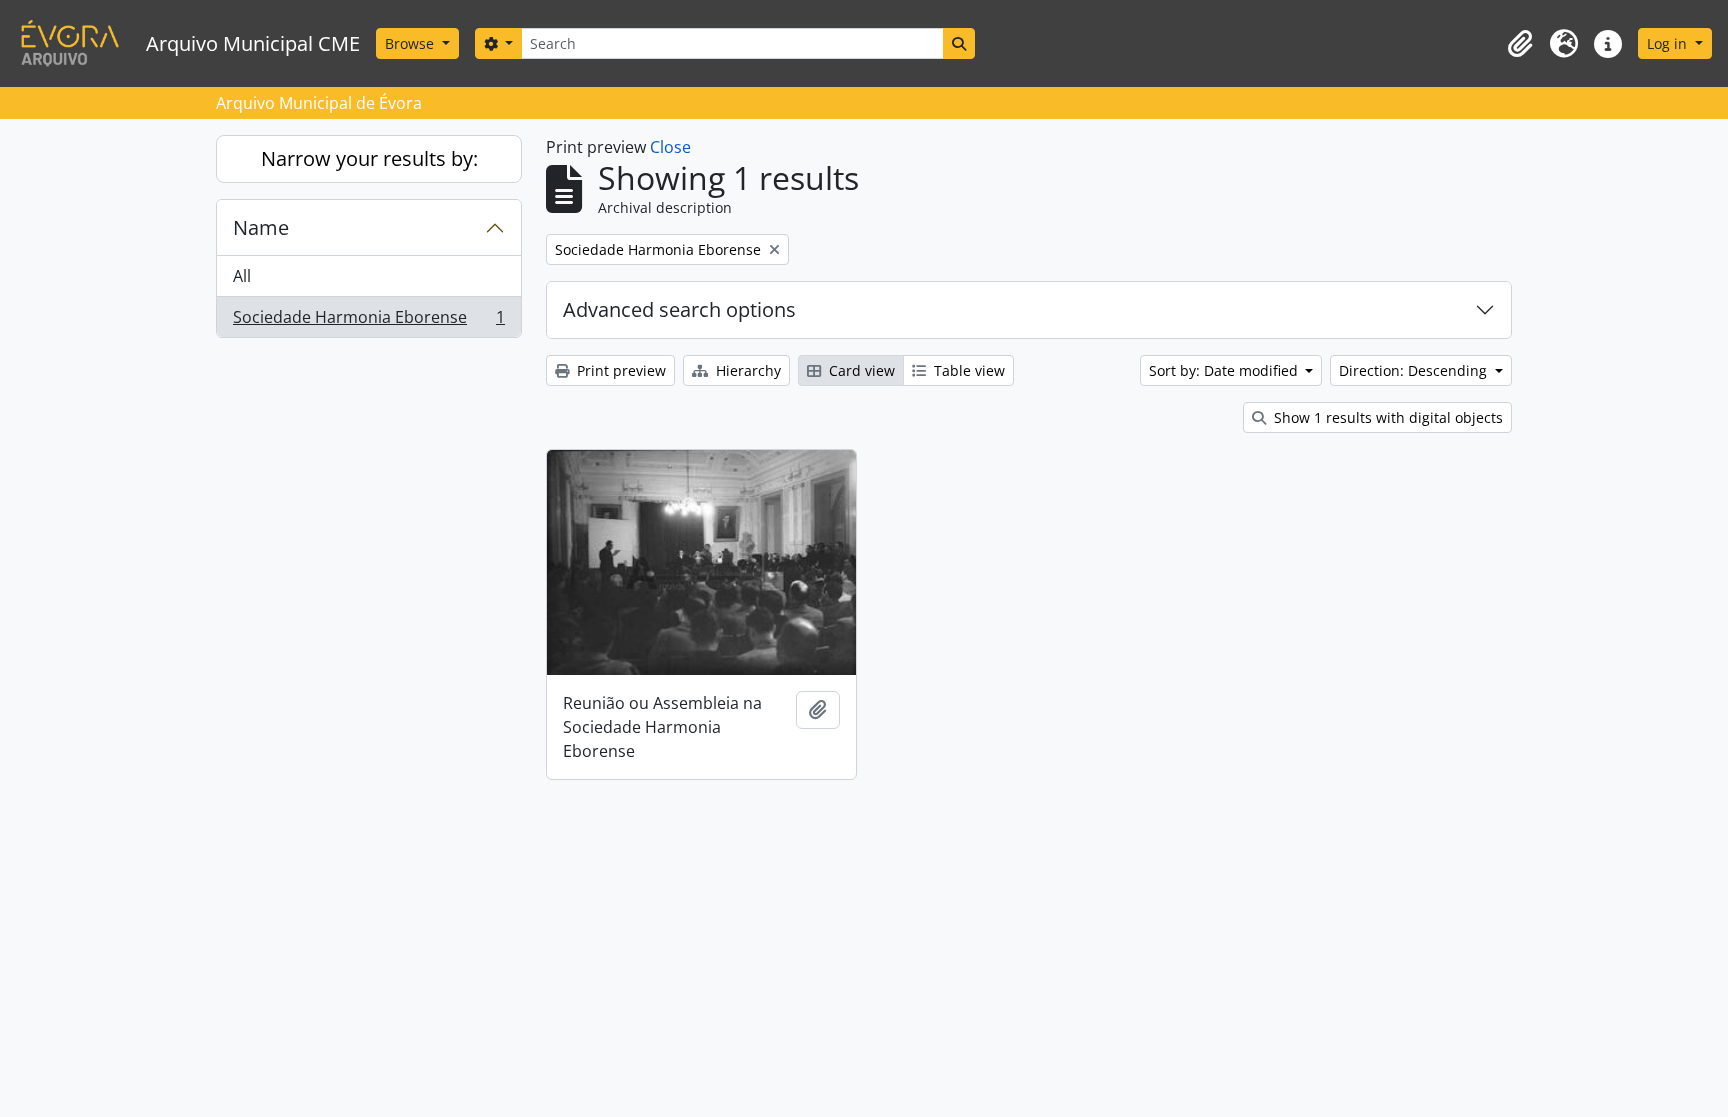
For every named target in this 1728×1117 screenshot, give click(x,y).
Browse (411, 43)
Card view (860, 370)
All (242, 276)
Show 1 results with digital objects (1386, 417)
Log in (1669, 43)
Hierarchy (746, 370)
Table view (967, 370)
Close (670, 147)
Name (261, 227)
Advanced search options (679, 309)
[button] (1520, 44)
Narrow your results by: (369, 158)
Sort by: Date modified (1225, 370)
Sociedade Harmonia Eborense (368, 321)
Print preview (619, 370)
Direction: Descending (1415, 370)
